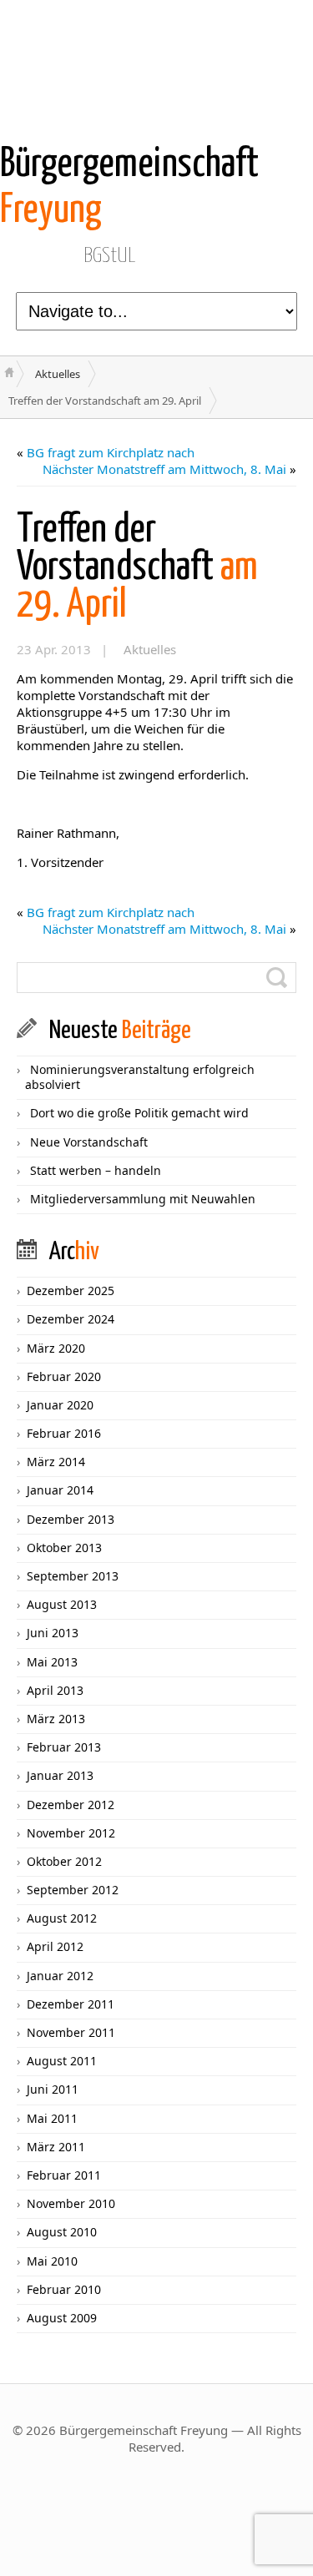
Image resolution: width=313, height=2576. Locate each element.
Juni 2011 (53, 2089)
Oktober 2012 (64, 1861)
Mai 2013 (52, 1662)
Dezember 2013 (71, 1519)
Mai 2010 (52, 2261)
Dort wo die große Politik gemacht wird (139, 1113)
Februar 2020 (64, 1376)
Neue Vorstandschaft (89, 1142)
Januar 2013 (60, 1775)
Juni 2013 (53, 1633)
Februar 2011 (64, 2175)
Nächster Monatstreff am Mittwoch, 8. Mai (164, 469)
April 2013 (55, 1690)
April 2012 (55, 1946)
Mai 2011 (52, 2118)
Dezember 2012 (71, 1805)
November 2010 (71, 2203)
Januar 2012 (60, 1976)
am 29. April (137, 568)
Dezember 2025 (71, 1291)
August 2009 (62, 2318)
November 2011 (71, 2032)
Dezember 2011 (71, 2004)
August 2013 (62, 1604)
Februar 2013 (64, 1747)
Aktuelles (58, 374)
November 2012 (71, 1833)
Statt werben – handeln (96, 1170)
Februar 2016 (64, 1433)
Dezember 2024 (71, 1319)
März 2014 (56, 1462)
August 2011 (62, 2061)
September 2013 (73, 1576)
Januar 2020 (60, 1405)
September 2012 (73, 1890)
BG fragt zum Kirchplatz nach (111, 452)
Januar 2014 (60, 1490)
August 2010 (62, 2232)
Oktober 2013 (64, 1548)
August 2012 (62, 1918)
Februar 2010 (64, 2289)
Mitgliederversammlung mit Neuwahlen (143, 1199)
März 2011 (56, 2147)
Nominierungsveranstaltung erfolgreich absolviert (140, 1077)
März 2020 (56, 1348)
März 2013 (56, 1719)
